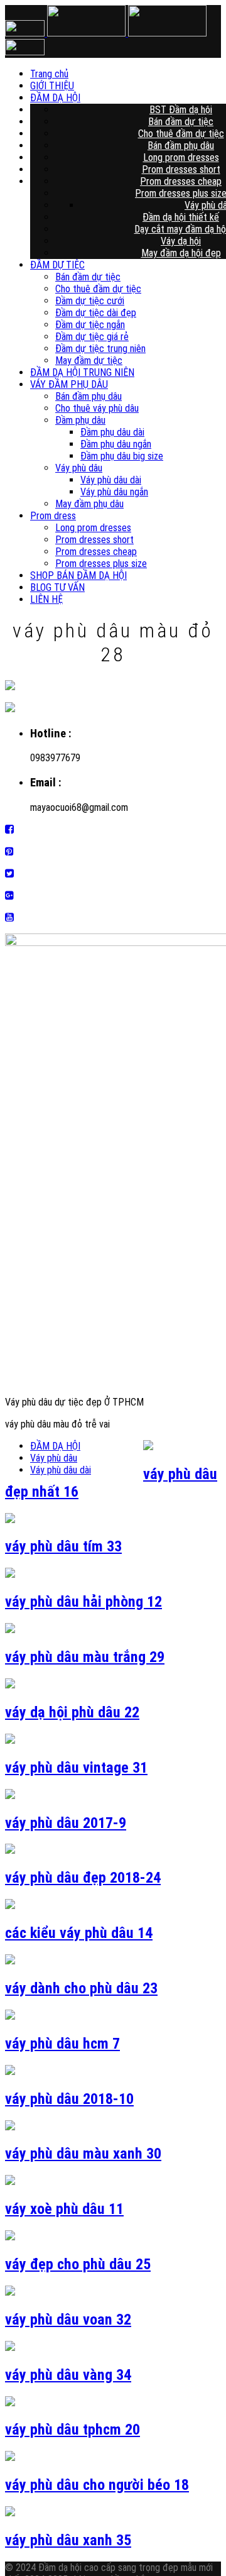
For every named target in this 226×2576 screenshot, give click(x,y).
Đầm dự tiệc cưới (90, 301)
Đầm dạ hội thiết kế (181, 217)
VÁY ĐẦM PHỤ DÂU (69, 384)
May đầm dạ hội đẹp (181, 253)
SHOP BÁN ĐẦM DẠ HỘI (78, 575)
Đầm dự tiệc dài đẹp (96, 313)
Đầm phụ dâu (80, 420)
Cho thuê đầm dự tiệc (181, 134)
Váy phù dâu (79, 468)
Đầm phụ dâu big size (122, 456)
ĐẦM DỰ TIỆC (57, 265)
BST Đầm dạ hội (181, 110)
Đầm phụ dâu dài (112, 432)
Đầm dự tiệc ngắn (90, 325)
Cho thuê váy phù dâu (97, 408)
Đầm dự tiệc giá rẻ (92, 337)
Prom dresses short (181, 169)
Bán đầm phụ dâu (181, 146)
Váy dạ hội (181, 241)
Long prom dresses (181, 157)
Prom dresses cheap (181, 181)
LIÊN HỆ (46, 599)
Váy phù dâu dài (111, 480)
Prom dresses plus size (101, 564)
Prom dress (53, 516)
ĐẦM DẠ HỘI (143, 98)
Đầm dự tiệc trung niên (100, 349)
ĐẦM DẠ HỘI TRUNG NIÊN (82, 372)
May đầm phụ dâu (89, 504)
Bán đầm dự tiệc (181, 122)
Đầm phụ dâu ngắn (116, 444)
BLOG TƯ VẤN (57, 587)
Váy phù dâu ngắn (114, 492)
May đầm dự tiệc (89, 361)
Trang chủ (143, 74)
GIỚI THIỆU (143, 86)
